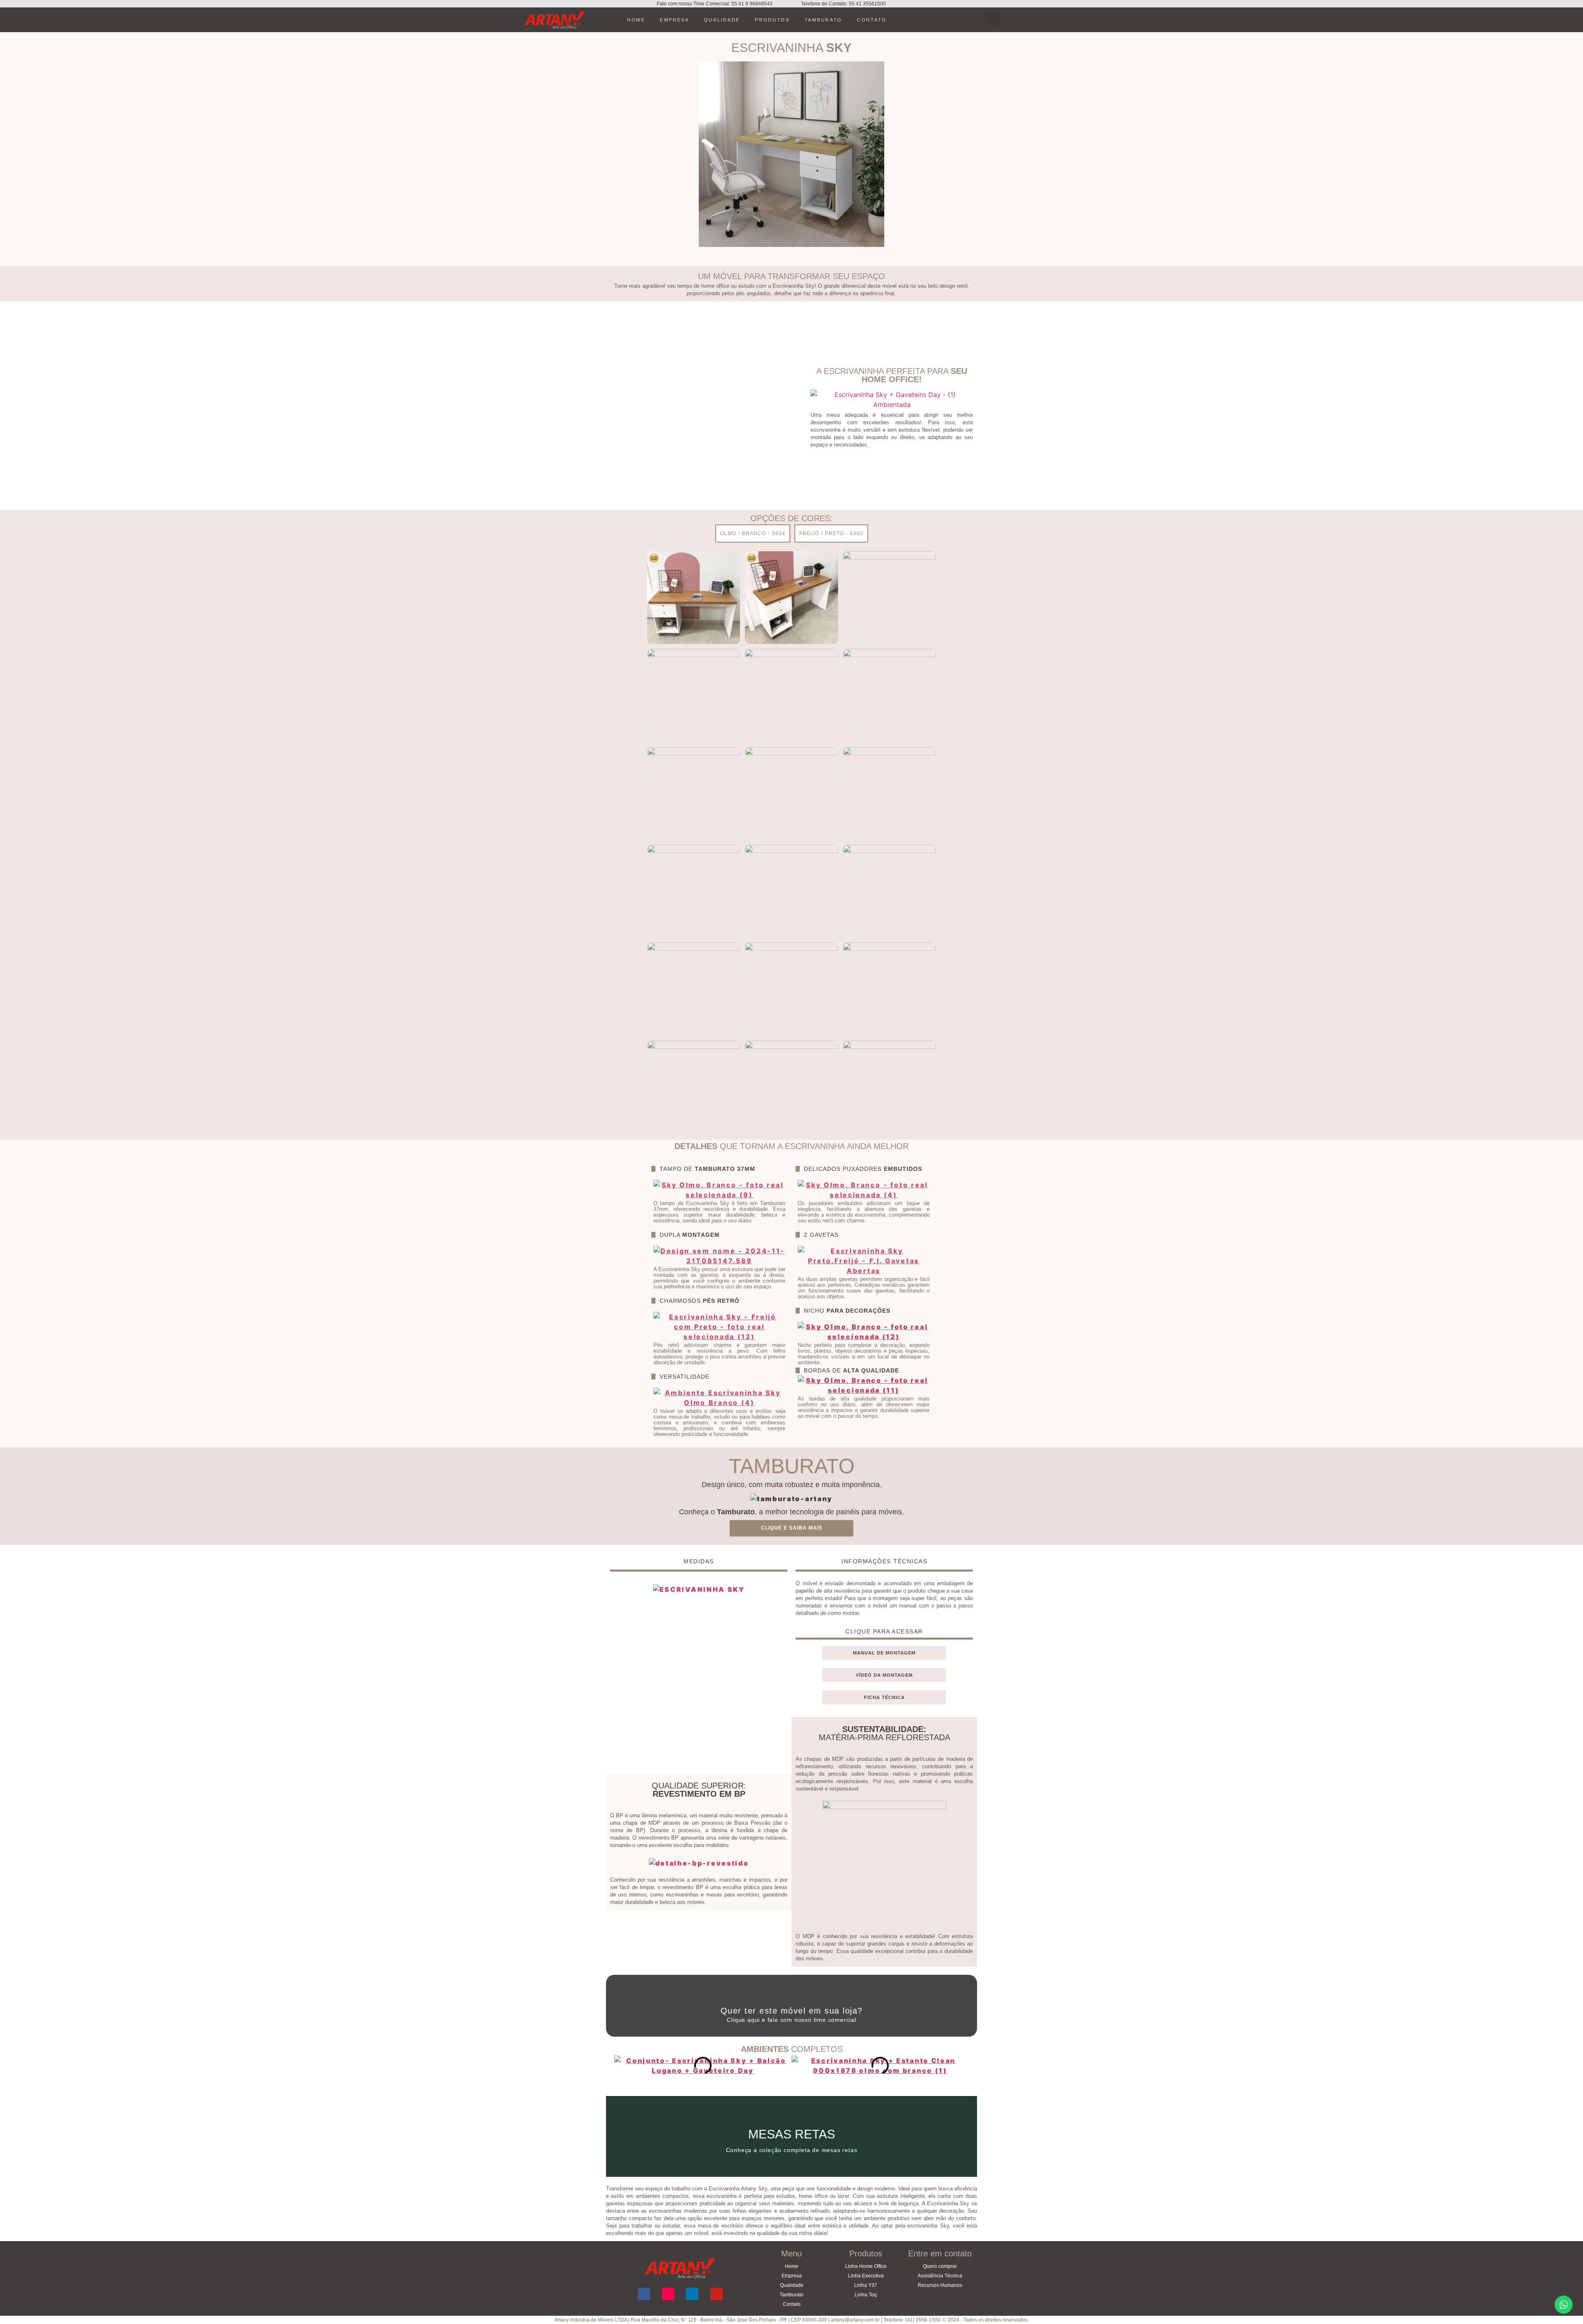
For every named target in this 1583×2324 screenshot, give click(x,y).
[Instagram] (668, 2294)
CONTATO (872, 20)
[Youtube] (716, 2294)
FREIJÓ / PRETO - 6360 (831, 533)
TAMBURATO (823, 20)
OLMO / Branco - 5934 (753, 533)
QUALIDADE (722, 20)
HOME (636, 20)
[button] (993, 20)
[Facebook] (644, 2294)
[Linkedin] (692, 2294)
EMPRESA (675, 20)
